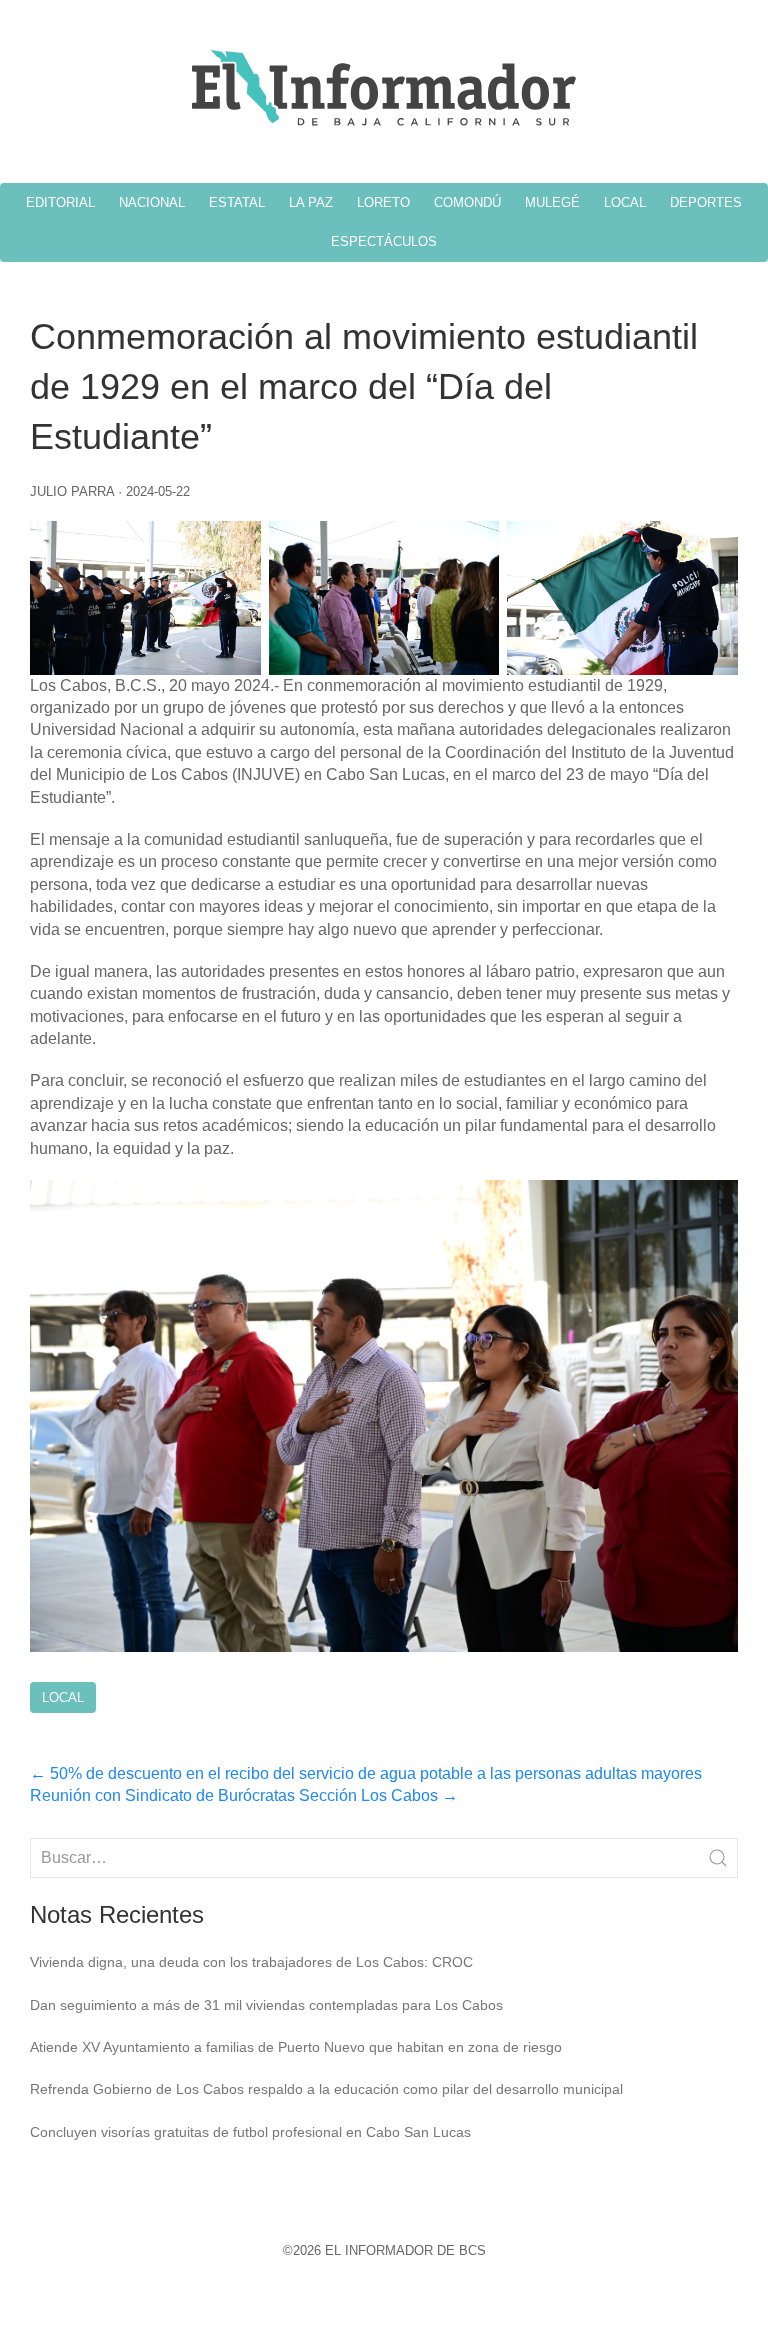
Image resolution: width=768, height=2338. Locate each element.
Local (63, 1697)
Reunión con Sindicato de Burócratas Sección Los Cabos (244, 1795)
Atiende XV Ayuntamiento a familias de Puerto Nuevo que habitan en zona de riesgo (296, 2047)
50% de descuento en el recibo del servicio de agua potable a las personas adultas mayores (366, 1773)
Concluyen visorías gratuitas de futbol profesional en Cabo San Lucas (250, 2132)
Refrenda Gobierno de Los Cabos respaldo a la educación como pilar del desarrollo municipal (326, 2089)
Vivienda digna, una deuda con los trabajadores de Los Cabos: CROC (251, 1962)
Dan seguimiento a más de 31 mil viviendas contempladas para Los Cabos (266, 2005)
